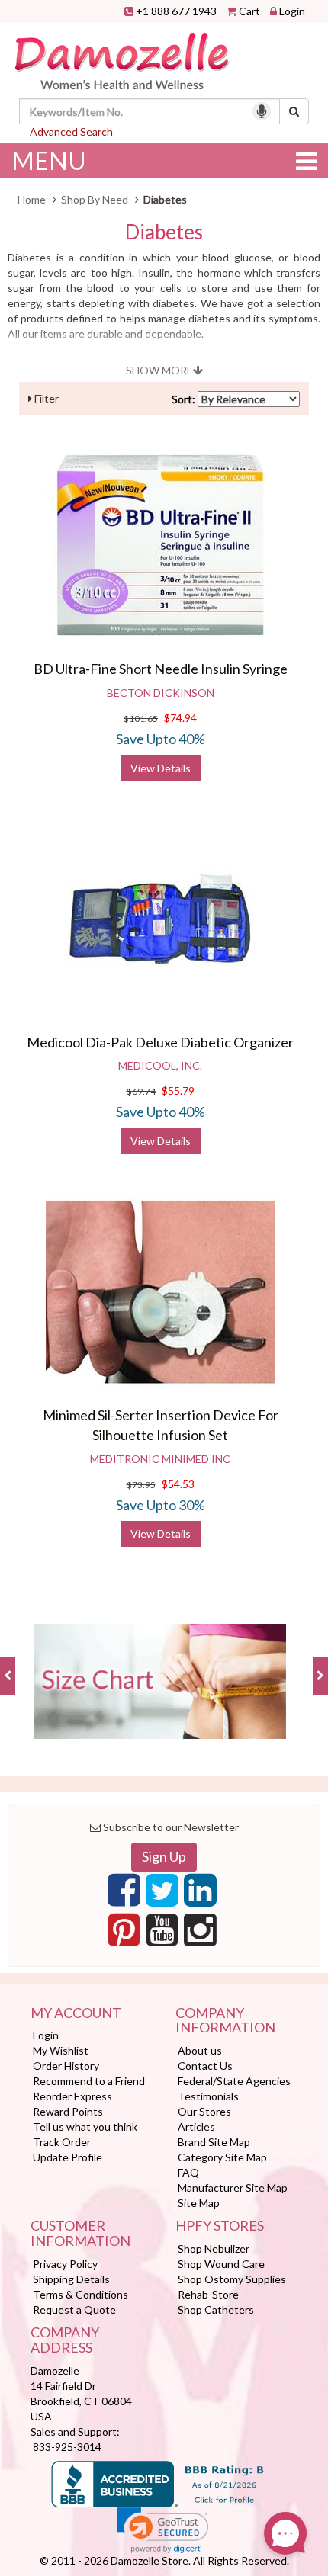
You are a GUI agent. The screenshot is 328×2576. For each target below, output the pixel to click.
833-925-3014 (67, 2447)
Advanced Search (71, 132)
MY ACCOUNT (76, 2013)
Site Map (199, 2203)
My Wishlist (61, 2050)
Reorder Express (72, 2096)
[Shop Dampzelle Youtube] (162, 1934)
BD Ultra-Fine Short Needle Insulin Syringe (161, 669)
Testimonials (208, 2096)
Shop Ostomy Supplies (232, 2279)
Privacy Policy (65, 2264)
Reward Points (68, 2111)
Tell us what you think (85, 2127)
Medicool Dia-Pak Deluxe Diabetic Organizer (160, 1042)
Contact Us (205, 2066)
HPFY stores (220, 2226)
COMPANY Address (65, 2340)
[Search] (294, 111)
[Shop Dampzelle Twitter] (162, 1894)
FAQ (188, 2172)
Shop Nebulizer (214, 2249)
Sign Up (164, 1856)
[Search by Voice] (262, 111)
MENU (49, 160)
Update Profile (68, 2157)
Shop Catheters (216, 2310)
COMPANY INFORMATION (225, 2021)
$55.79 (178, 1091)
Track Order (62, 2142)
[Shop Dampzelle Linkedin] (200, 1894)
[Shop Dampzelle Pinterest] (124, 1934)
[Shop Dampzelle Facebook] (124, 1894)
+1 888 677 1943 (176, 11)
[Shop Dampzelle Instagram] (200, 1934)
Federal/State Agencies (234, 2081)
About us (200, 2050)
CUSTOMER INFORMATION (80, 2234)
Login (292, 11)
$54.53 (178, 1484)
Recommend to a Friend (89, 2081)
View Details (161, 768)
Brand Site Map (214, 2142)
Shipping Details (71, 2279)
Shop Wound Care (221, 2264)
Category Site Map (222, 2157)
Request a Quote (74, 2310)
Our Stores (204, 2111)
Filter (45, 398)
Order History (66, 2066)
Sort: (183, 399)
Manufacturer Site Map (233, 2188)
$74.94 (180, 718)
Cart (249, 11)
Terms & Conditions (80, 2294)
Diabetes (164, 232)
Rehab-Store (208, 2294)
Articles (196, 2127)
